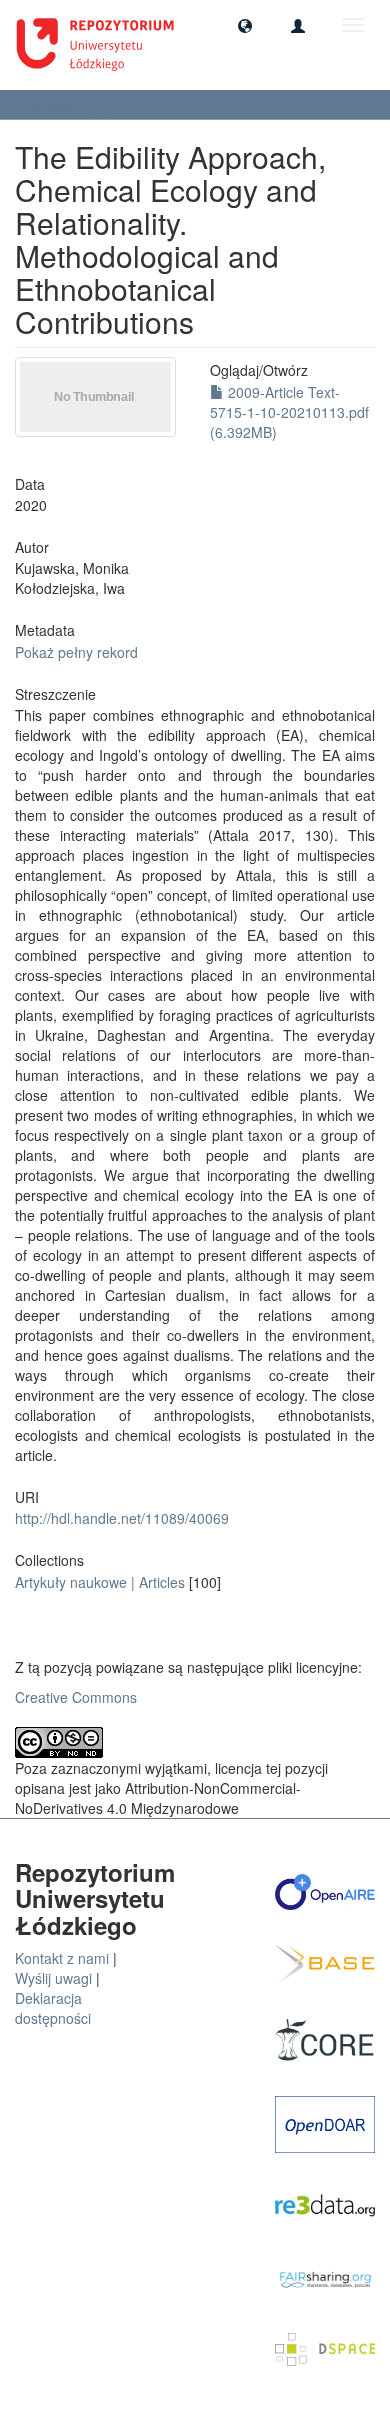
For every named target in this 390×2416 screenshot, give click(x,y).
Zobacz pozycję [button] (74, 104)
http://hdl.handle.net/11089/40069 (122, 1518)
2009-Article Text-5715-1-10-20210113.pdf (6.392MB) (289, 412)
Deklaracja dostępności (53, 2008)
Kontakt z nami (62, 1958)
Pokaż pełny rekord (76, 652)
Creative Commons (76, 1697)
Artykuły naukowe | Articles (100, 1582)
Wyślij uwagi (53, 1978)
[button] (245, 25)
